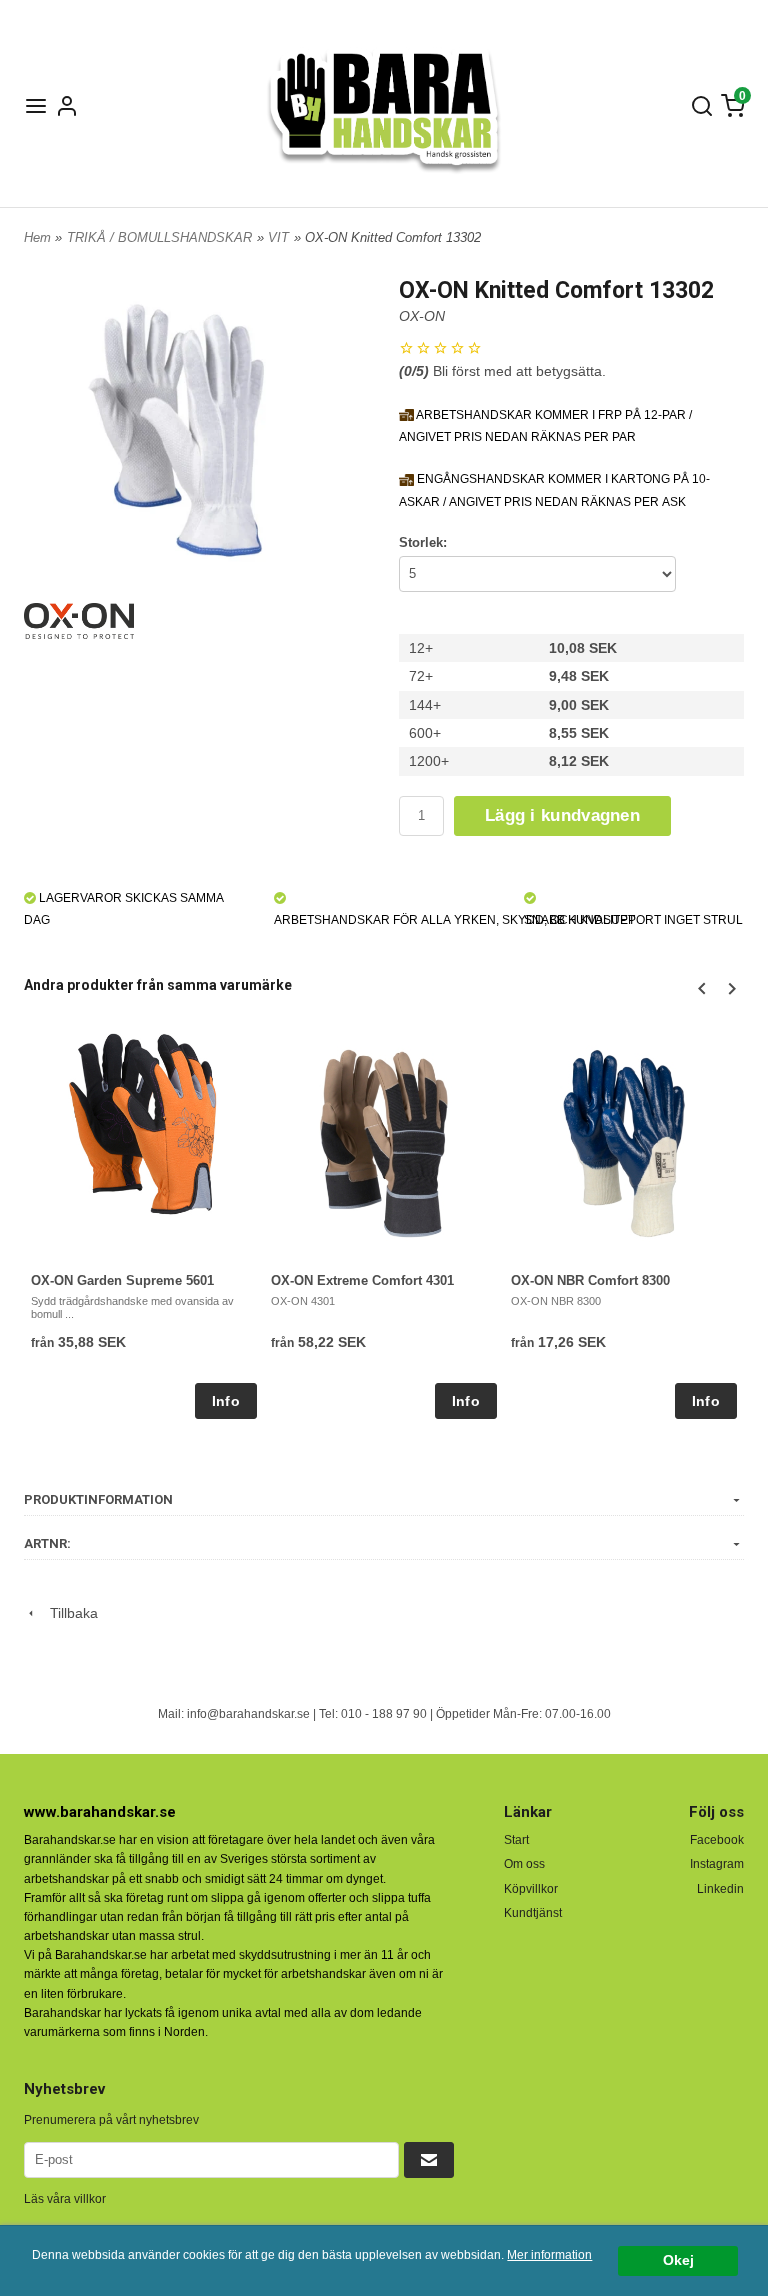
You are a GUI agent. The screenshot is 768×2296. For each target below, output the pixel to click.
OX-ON (422, 316)
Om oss (524, 1864)
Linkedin (720, 1889)
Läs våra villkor (65, 2199)
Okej (678, 2260)
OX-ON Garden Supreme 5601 (122, 1280)
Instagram (717, 1864)
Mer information (549, 2255)
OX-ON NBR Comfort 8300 (590, 1280)
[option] (144, 1224)
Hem (37, 237)
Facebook (717, 1840)
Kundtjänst (533, 1913)
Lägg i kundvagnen (562, 815)
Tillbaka (68, 1613)
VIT (278, 237)
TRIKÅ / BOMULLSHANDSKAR (159, 237)
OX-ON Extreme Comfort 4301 (362, 1280)
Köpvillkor (531, 1889)
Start (516, 1840)
